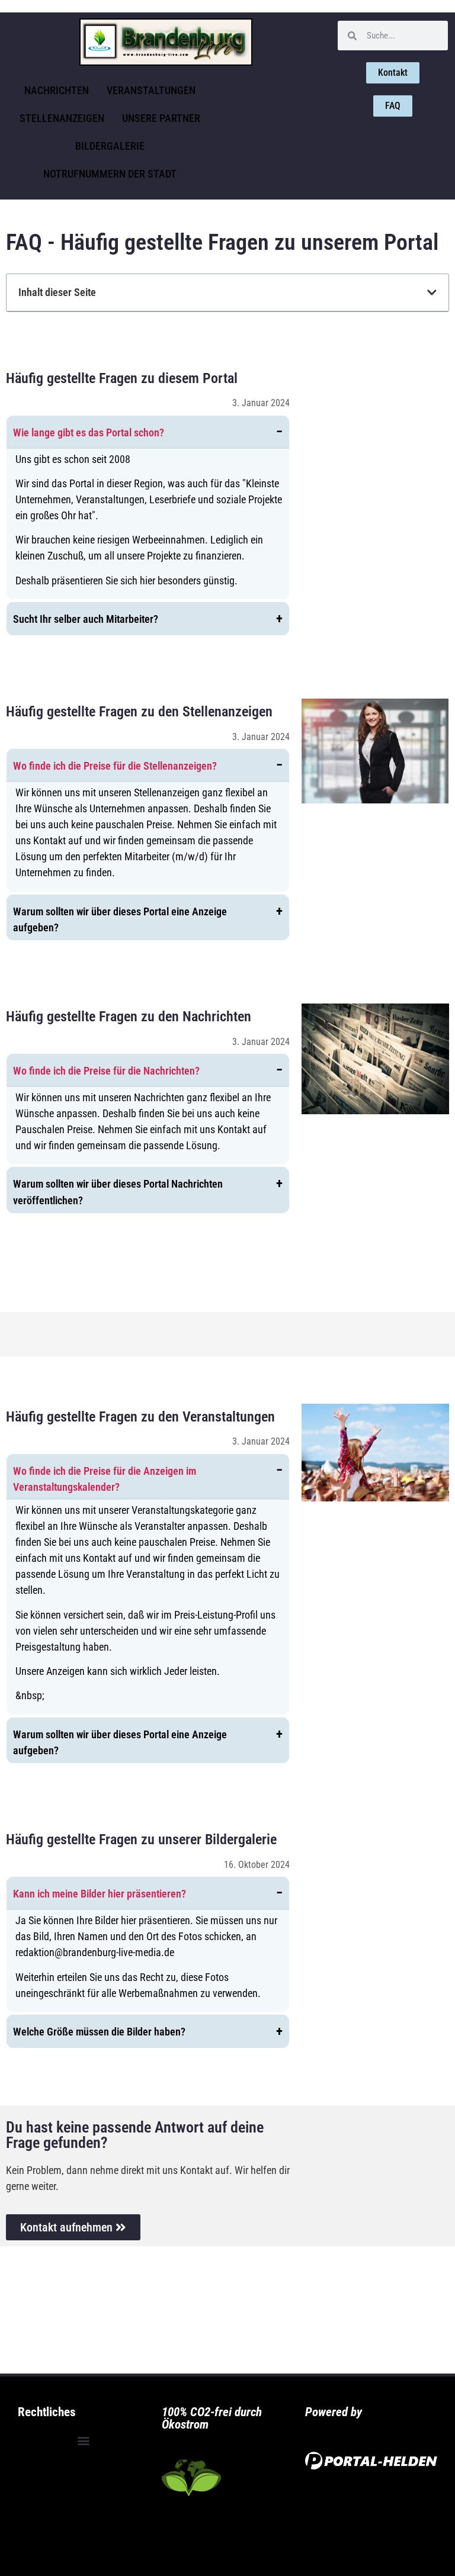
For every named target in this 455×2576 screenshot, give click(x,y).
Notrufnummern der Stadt (110, 174)
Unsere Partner (161, 118)
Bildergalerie (110, 146)
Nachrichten (57, 90)
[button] (432, 292)
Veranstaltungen (151, 90)
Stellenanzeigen (62, 118)
